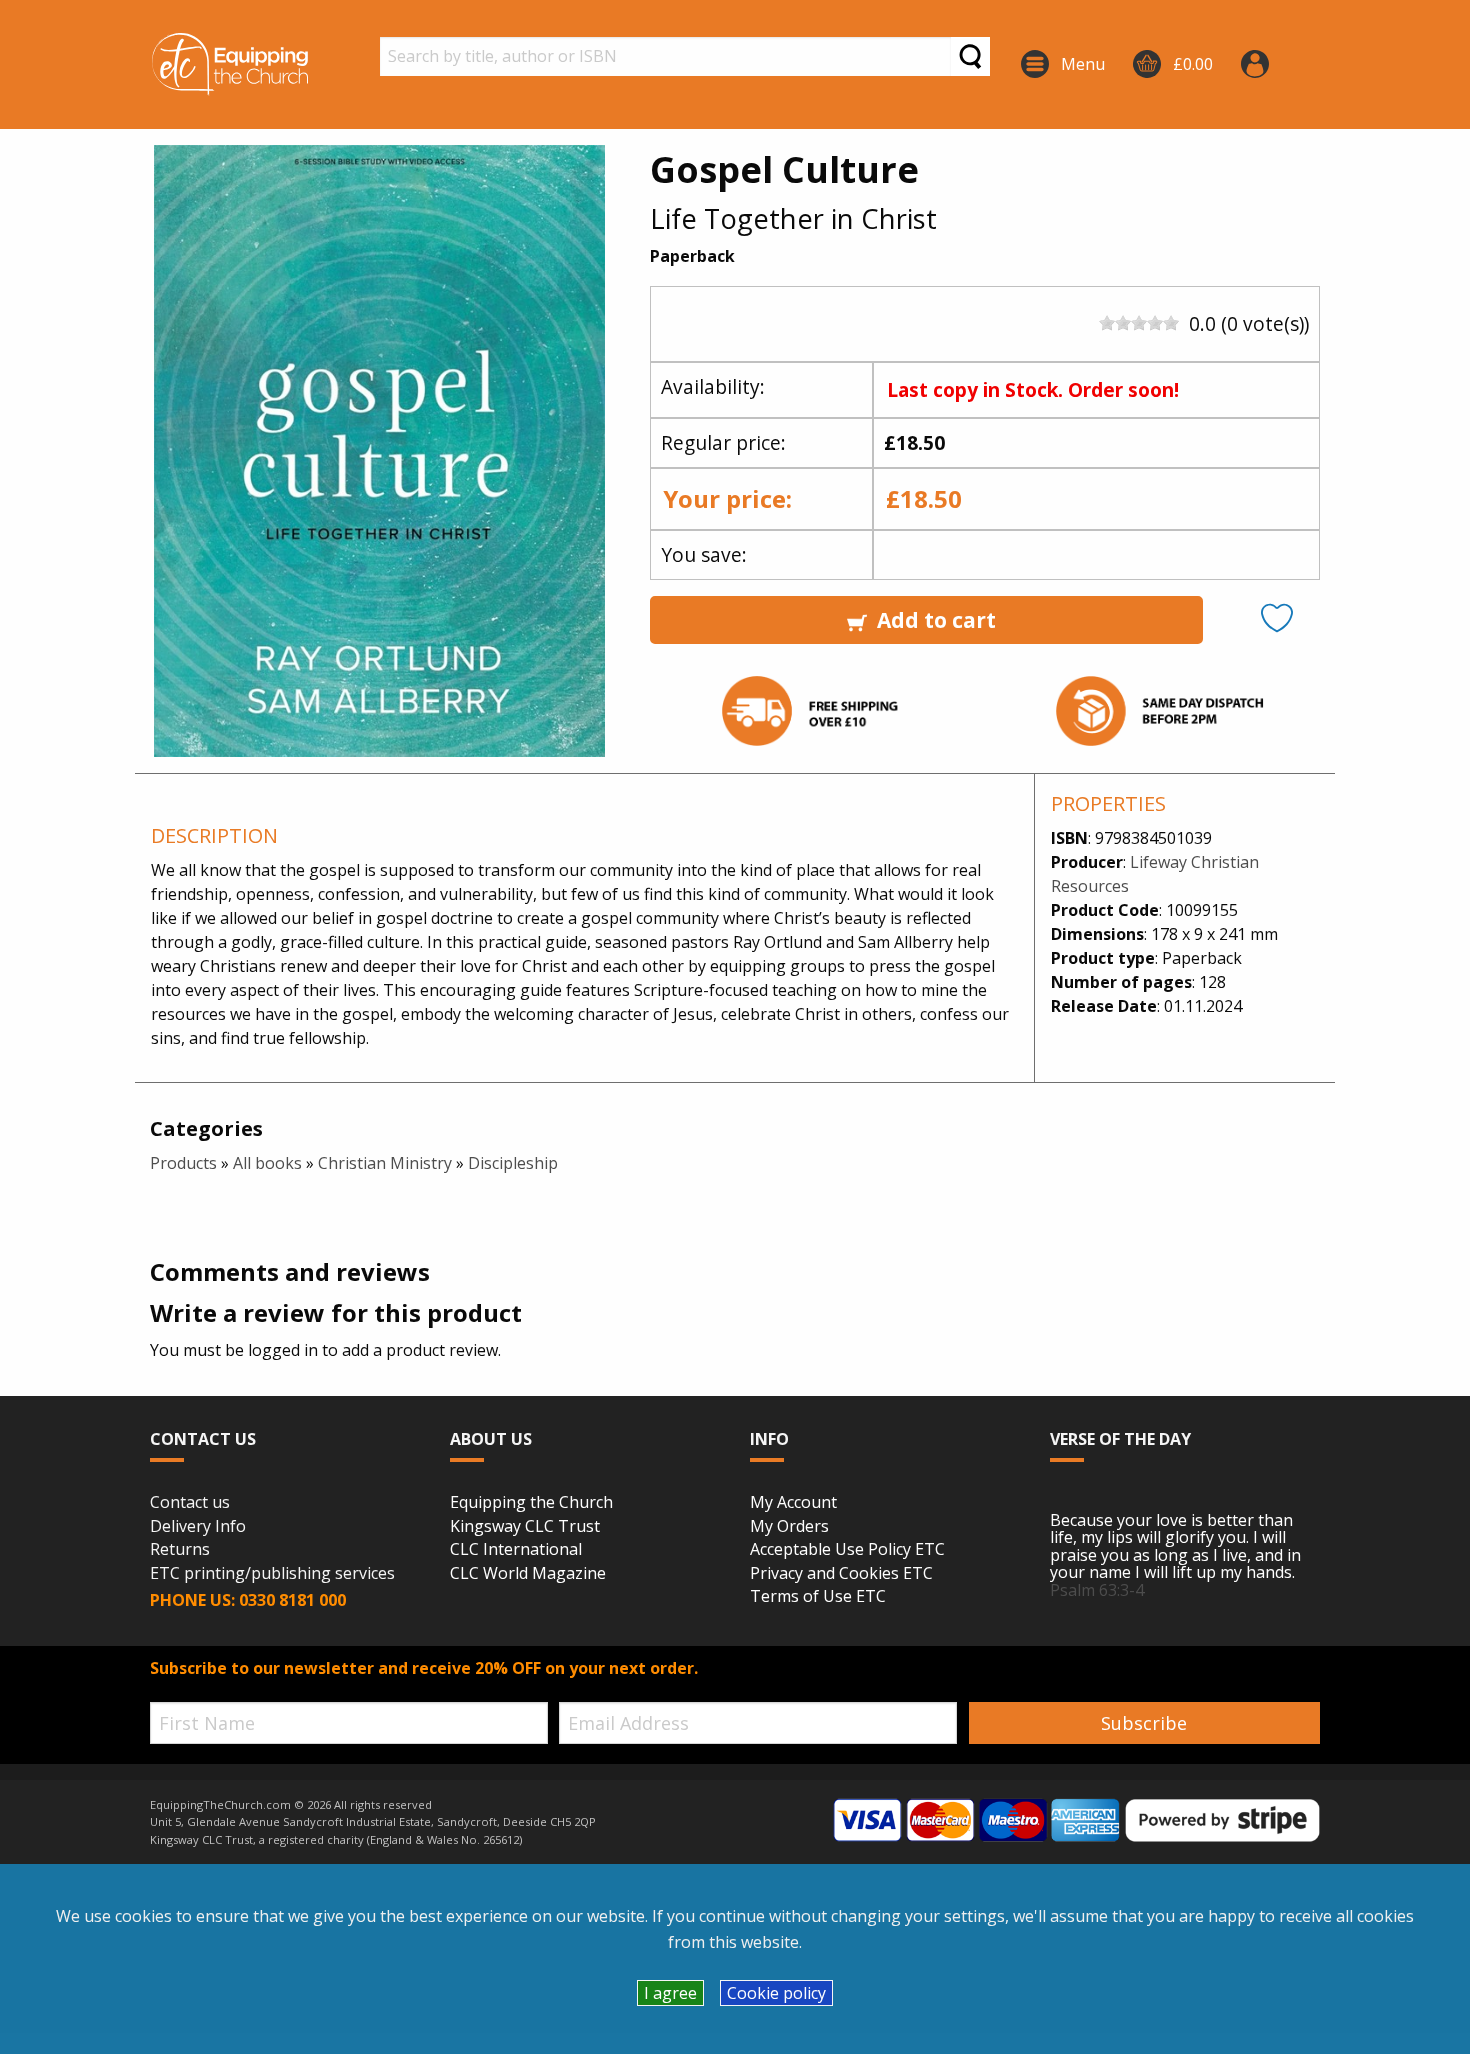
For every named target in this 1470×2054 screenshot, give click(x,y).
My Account (793, 1503)
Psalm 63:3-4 (1097, 1590)
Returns (180, 1550)
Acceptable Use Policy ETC (847, 1550)
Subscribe (1144, 1723)
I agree (670, 1993)
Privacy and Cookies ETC (841, 1574)
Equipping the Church (531, 1503)
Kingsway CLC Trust (525, 1527)
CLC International (516, 1550)
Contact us (190, 1503)
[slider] (1139, 323)
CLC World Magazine (528, 1574)
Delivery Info (198, 1527)
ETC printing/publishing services (272, 1574)
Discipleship (513, 1163)
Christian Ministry (385, 1163)
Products (183, 1163)
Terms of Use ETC (818, 1597)
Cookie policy (776, 1993)
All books (267, 1163)
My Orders (789, 1527)
